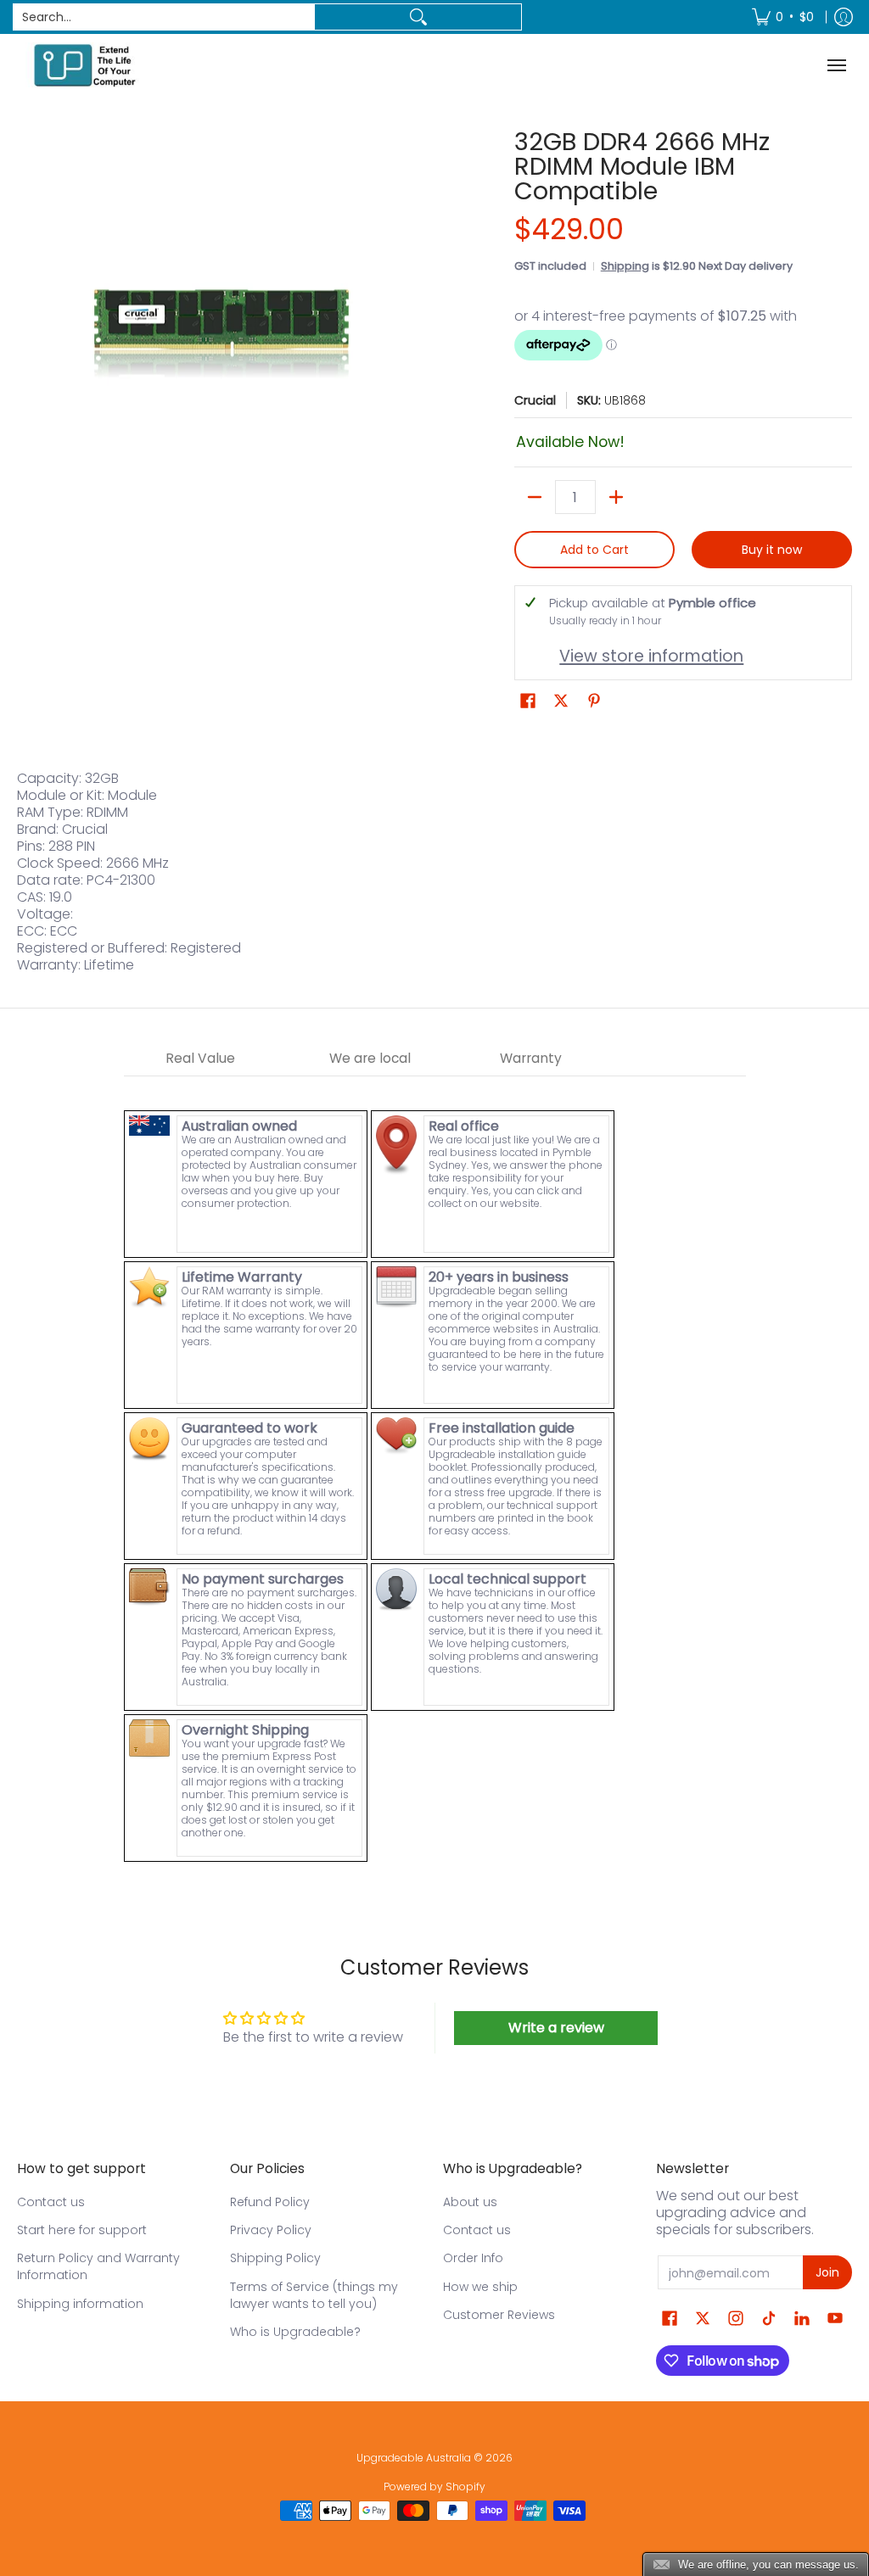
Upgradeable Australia (414, 2458)
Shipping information (80, 2304)
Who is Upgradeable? (295, 2332)
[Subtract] (535, 497)
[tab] (200, 1059)
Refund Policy (270, 2202)
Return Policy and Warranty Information (98, 2266)
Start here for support (82, 2230)
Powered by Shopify (434, 2487)
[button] (528, 701)
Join (827, 2272)
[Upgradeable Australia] (85, 65)
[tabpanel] (435, 1470)
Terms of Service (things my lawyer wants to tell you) (314, 2295)
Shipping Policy (275, 2258)
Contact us (51, 2202)
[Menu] (839, 65)
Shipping (625, 266)
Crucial (535, 400)
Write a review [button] (556, 2028)
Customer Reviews (499, 2315)
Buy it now (772, 550)
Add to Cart (594, 550)
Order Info (473, 2258)
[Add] (616, 497)
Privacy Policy (271, 2230)
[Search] (418, 17)
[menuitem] (783, 17)
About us (470, 2202)
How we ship (480, 2287)
